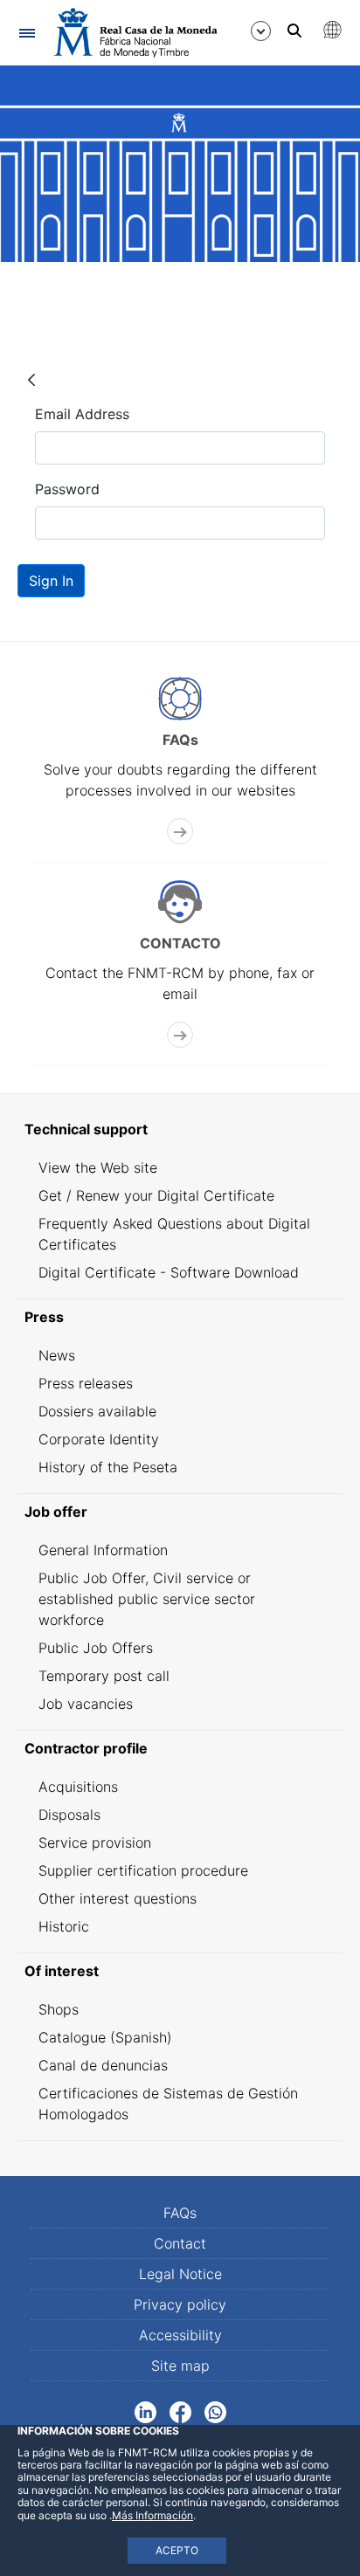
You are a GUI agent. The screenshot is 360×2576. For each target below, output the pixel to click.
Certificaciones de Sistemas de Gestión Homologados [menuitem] (168, 2104)
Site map (180, 2366)
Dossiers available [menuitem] (97, 1411)
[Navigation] (27, 33)
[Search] (294, 31)
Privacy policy (180, 2304)
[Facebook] (180, 2411)
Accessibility (180, 2335)
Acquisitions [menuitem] (78, 1787)
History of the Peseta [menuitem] (108, 1467)
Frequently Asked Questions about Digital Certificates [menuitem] (174, 1234)
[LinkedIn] (145, 2411)
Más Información (152, 2515)
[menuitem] (180, 1129)
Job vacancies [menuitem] (86, 1704)
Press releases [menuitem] (86, 1383)
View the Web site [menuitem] (98, 1167)
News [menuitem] (57, 1355)
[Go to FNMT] (135, 33)
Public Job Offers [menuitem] (96, 1648)
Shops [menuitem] (59, 2009)
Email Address (82, 414)
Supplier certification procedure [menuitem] (143, 1870)
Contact (180, 2243)
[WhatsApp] (215, 2411)
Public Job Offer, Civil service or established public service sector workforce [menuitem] (147, 1599)
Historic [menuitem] (64, 1926)
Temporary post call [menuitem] (104, 1676)
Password (67, 489)
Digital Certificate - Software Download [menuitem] (169, 1272)
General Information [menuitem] (103, 1550)
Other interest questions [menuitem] (118, 1898)
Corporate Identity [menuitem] (99, 1439)
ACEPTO (177, 2550)
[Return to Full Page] (31, 379)
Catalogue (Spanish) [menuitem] (105, 2037)
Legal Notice (180, 2274)
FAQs (180, 2213)
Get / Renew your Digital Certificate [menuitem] (156, 1195)
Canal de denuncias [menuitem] (103, 2065)
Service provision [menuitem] (95, 1842)
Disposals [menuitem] (69, 1815)
